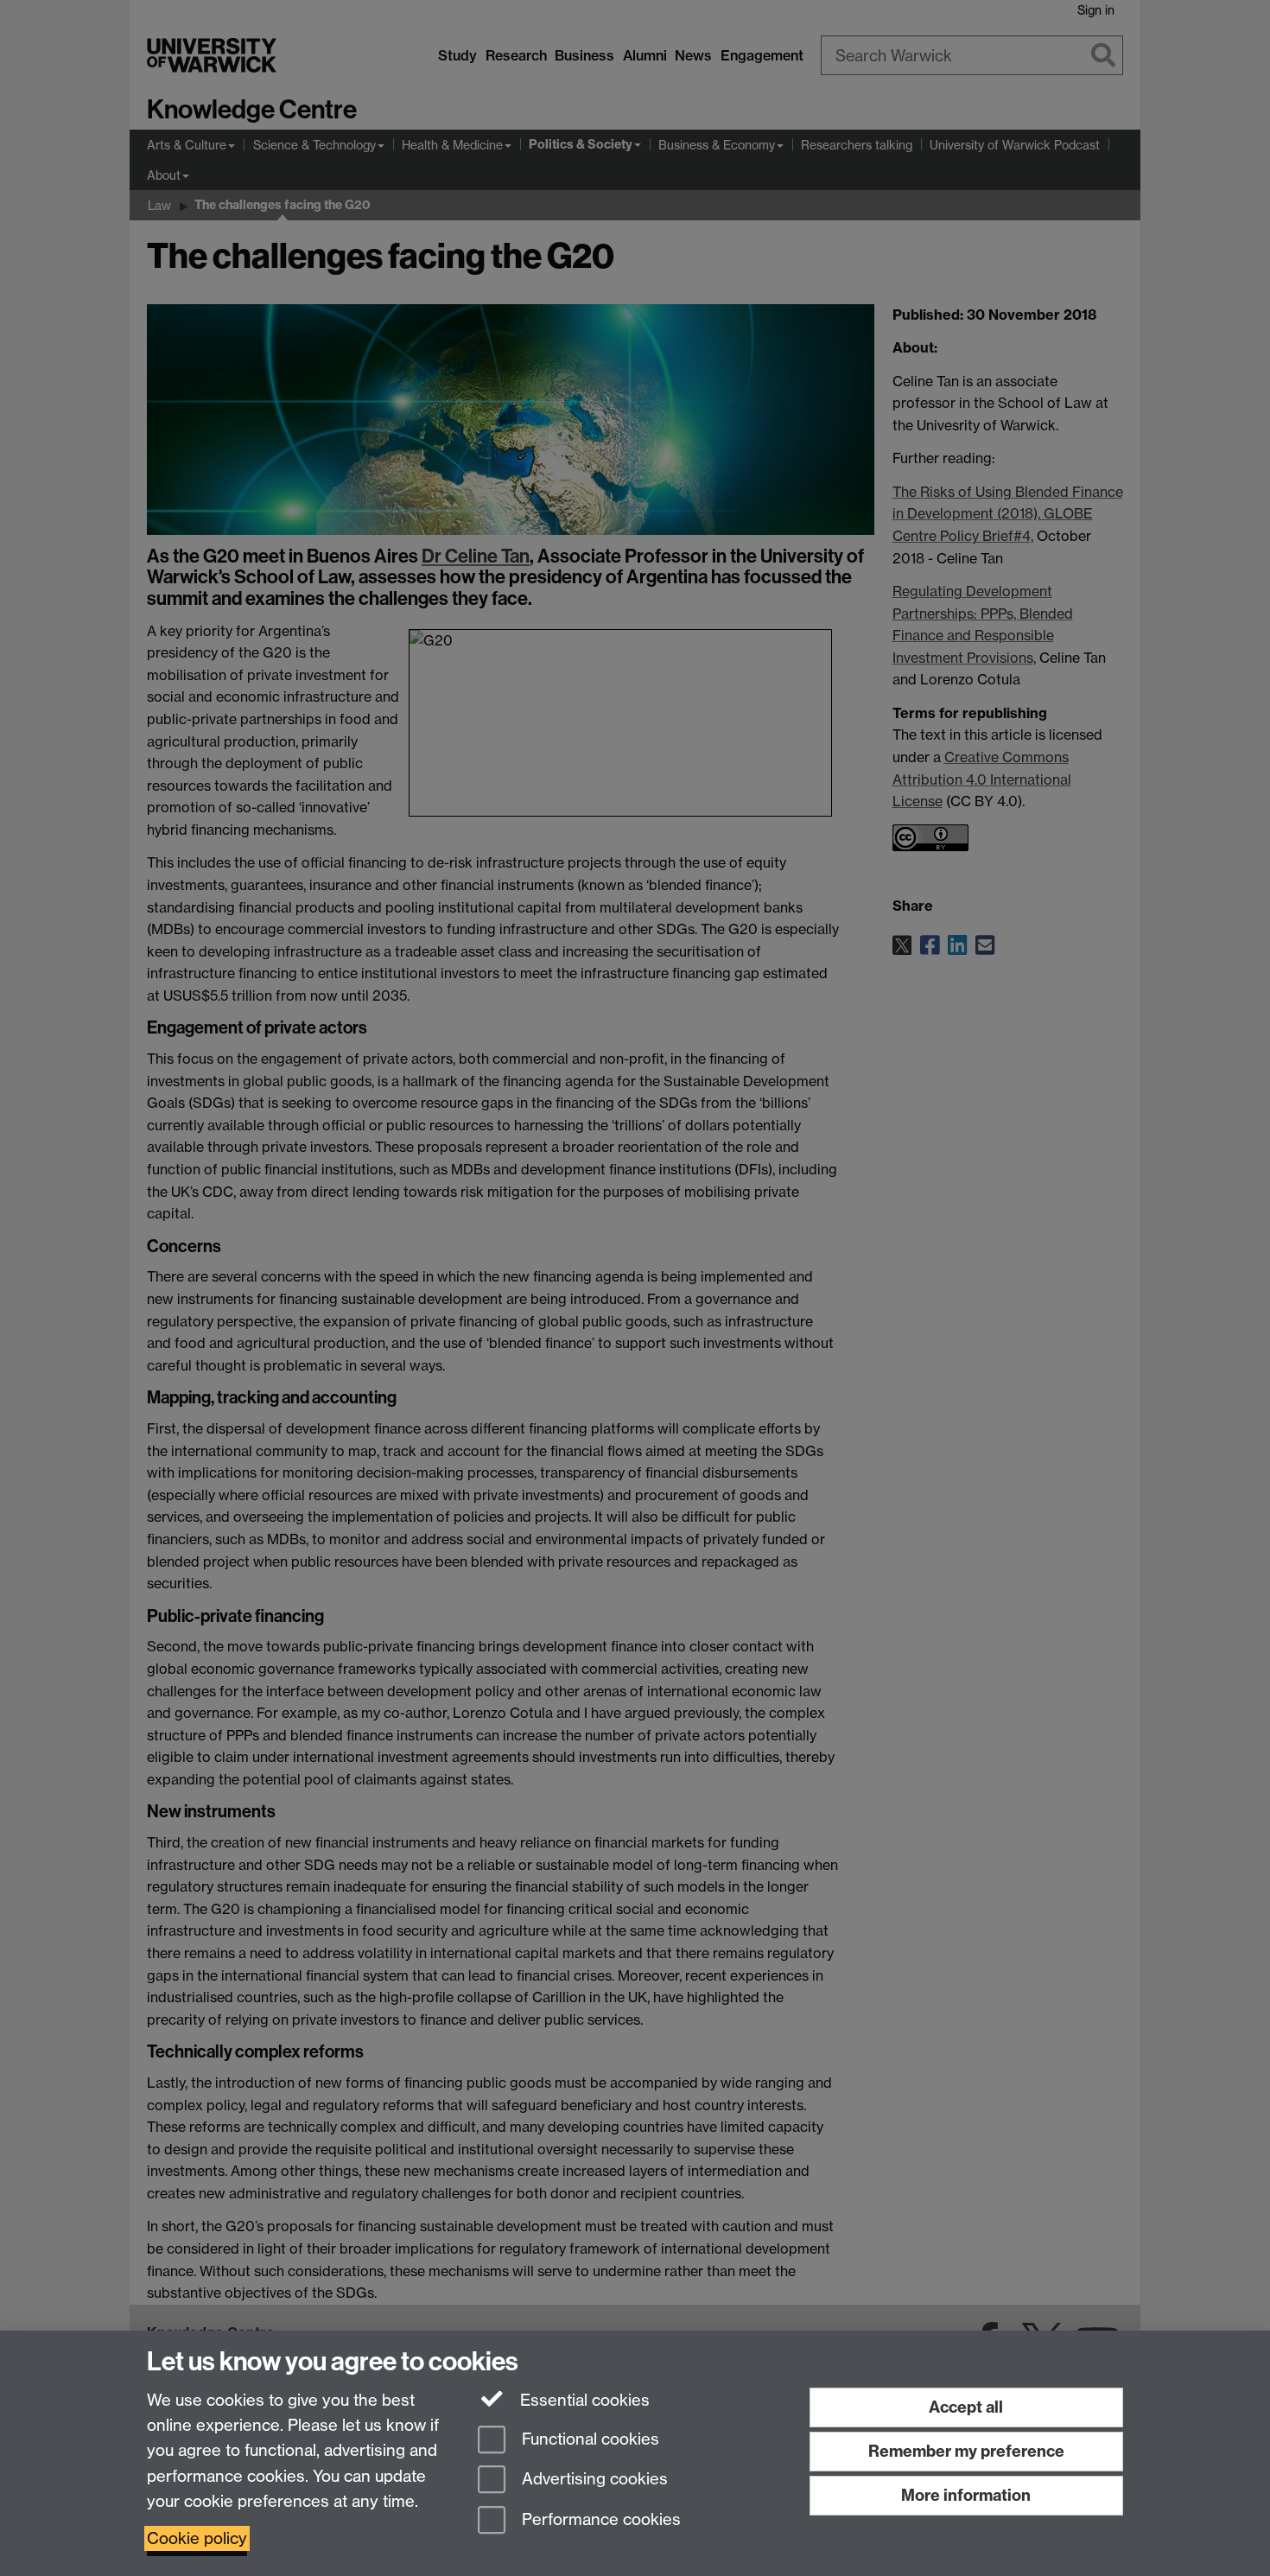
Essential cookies (583, 2400)
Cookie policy (197, 2538)
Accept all (966, 2407)
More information (966, 2495)
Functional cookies (588, 2439)
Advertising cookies (593, 2480)
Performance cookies (599, 2520)
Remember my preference (966, 2451)
